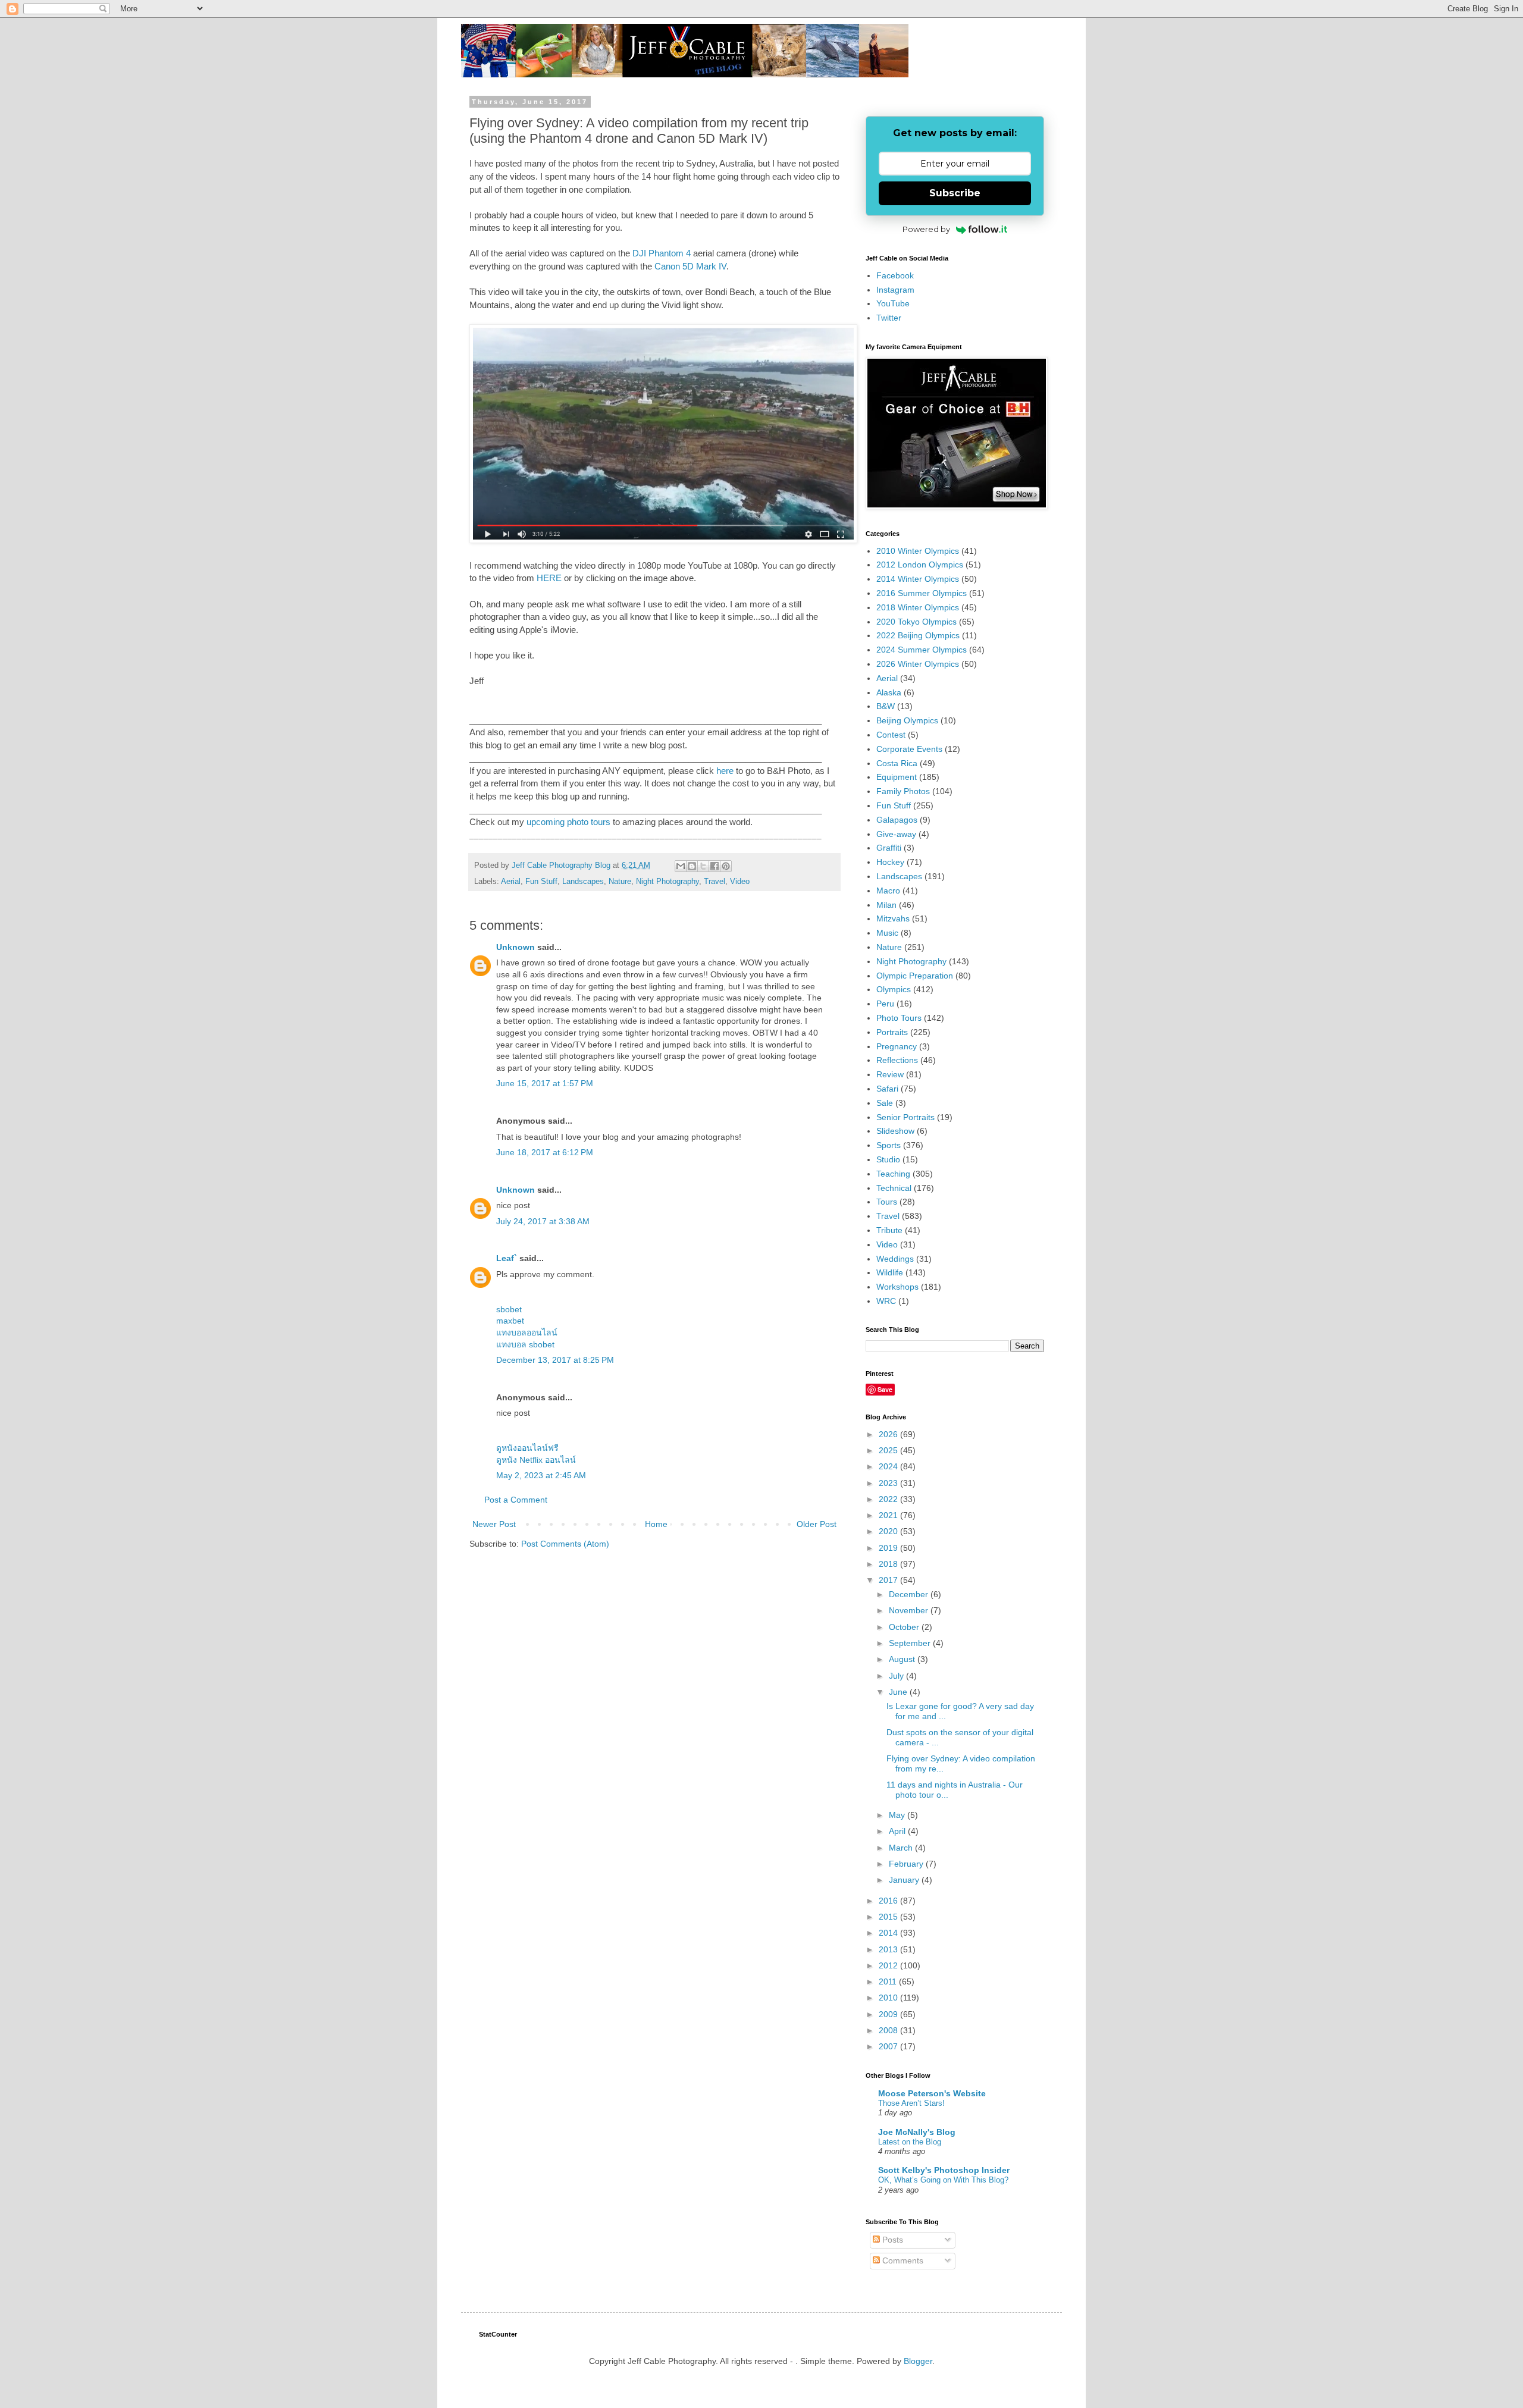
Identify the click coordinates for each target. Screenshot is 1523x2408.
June (899, 1692)
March (902, 1848)
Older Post (817, 1524)
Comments (902, 2260)
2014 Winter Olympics (918, 579)
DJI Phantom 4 (662, 253)
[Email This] (681, 866)
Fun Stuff (541, 882)
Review (890, 1074)
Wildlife (890, 1272)
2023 (889, 1483)
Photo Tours (899, 1018)
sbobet (509, 1309)
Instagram (895, 290)
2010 (889, 1998)
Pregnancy (897, 1046)
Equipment (897, 777)
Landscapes (583, 882)
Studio (888, 1159)
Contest (891, 735)
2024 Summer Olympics (922, 650)
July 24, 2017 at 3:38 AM (543, 1221)
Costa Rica (897, 763)
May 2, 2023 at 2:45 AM (541, 1475)
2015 (889, 1917)
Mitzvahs (893, 918)
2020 (889, 1531)
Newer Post (494, 1524)
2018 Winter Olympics (918, 607)
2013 (889, 1949)
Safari (887, 1089)
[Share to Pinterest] (726, 866)
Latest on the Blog (910, 2142)
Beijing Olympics (907, 720)
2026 (889, 1434)
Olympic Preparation (915, 976)
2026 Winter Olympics (918, 664)
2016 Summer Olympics (922, 593)
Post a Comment (516, 1500)
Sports (889, 1145)
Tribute (889, 1230)
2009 (889, 2014)
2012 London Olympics (920, 565)
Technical (894, 1188)
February (907, 1864)
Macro (888, 891)
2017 (889, 1580)
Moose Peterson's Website (932, 2093)
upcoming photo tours (568, 822)
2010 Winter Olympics (918, 551)
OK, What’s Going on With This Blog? (943, 2180)
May (898, 1815)
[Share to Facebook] (715, 866)
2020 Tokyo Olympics (916, 622)
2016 (889, 1901)
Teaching (893, 1174)
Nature (620, 882)
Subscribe (955, 193)
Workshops (897, 1287)
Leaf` (507, 1258)
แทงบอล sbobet (525, 1344)
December (910, 1594)
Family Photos (903, 791)
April (898, 1831)
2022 (889, 1499)
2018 (889, 1564)
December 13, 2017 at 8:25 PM (555, 1360)
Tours (887, 1202)
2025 (889, 1450)
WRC (886, 1301)
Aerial (511, 882)
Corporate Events (909, 749)
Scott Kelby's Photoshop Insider (944, 2170)
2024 (889, 1466)
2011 (889, 1981)
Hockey (890, 862)
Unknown (515, 947)
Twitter (889, 318)
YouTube (893, 303)
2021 (889, 1515)
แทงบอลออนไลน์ (527, 1332)
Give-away (896, 834)
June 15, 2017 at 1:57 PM (545, 1083)
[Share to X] (703, 866)
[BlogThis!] (692, 866)
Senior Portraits (905, 1117)
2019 (889, 1548)
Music (887, 933)
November (910, 1610)
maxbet (510, 1321)
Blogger (918, 2361)
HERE (549, 578)
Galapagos (897, 820)
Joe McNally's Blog (917, 2132)
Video (740, 882)
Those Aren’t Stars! (911, 2103)
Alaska (889, 692)
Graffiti (889, 848)
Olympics (894, 989)
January (905, 1880)
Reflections (897, 1060)
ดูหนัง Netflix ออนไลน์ (536, 1460)
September (911, 1643)
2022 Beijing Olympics (918, 635)
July (897, 1676)
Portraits (892, 1032)
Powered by (926, 229)
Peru (885, 1004)
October (905, 1627)
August (903, 1659)
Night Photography (668, 882)
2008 (889, 2030)
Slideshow (895, 1131)
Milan (886, 905)
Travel (715, 882)
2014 (889, 1933)
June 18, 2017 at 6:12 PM (545, 1152)
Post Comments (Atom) (565, 1544)
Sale (885, 1103)
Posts (891, 2240)
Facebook (895, 275)
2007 (889, 2046)
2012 (889, 1965)
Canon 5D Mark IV (690, 266)
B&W (886, 706)
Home (656, 1524)
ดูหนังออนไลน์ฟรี (527, 1448)
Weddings (895, 1259)
